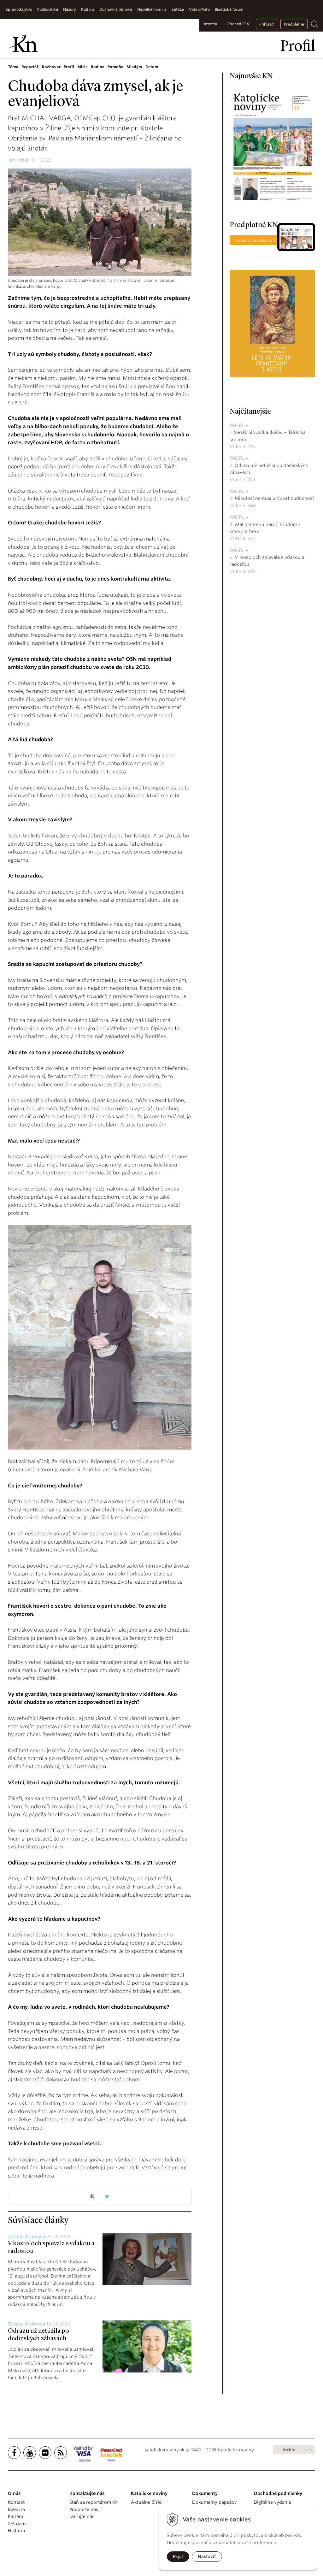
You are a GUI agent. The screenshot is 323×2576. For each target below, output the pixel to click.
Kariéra (16, 2516)
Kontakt (16, 2502)
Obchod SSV (238, 24)
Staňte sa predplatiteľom (257, 240)
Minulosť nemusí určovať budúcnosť (274, 498)
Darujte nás (82, 2516)
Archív (289, 2450)
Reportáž (30, 67)
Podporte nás (84, 2509)
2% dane (17, 2524)
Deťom (152, 67)
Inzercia (210, 24)
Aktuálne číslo (146, 2502)
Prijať (178, 2556)
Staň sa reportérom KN (94, 2502)
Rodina (98, 67)
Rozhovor (51, 67)
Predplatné (294, 24)
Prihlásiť (267, 24)
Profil (69, 67)
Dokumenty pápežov (214, 2502)
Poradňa (115, 67)
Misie (82, 67)
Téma (13, 67)
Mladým (134, 67)
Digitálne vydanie (272, 2502)
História (16, 2531)
